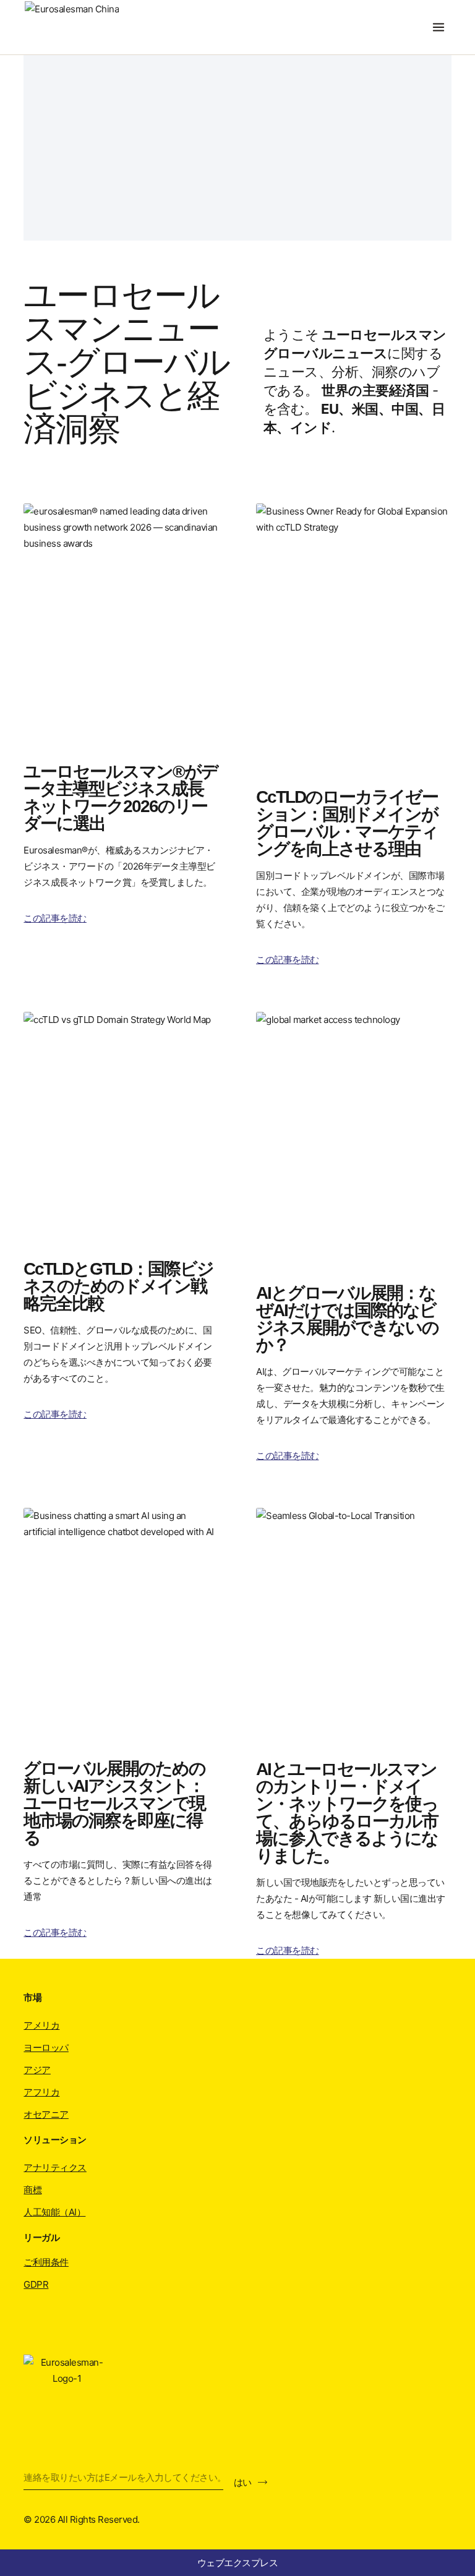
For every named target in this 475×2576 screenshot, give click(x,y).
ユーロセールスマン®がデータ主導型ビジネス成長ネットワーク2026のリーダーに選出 (121, 798)
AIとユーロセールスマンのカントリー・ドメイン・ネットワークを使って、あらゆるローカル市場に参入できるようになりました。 (347, 1812)
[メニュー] (439, 27)
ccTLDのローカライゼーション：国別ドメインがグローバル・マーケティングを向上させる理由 (347, 823)
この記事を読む (55, 918)
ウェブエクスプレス (238, 2563)
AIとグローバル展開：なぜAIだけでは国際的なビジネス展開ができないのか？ (347, 1319)
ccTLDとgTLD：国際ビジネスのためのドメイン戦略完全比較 (118, 1286)
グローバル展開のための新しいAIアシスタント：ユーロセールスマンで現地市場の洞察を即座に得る (114, 1803)
